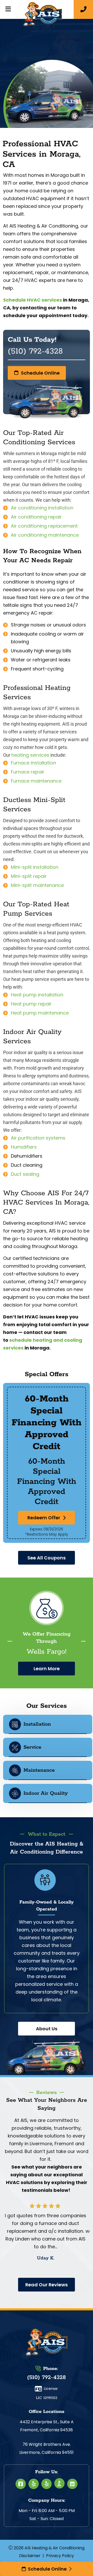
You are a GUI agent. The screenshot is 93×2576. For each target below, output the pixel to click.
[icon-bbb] (59, 2483)
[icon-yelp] (34, 2484)
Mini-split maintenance (37, 885)
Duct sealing (25, 1174)
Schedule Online (47, 2569)
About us (47, 2029)
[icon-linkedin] (72, 2484)
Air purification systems (38, 1138)
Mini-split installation (35, 867)
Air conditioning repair (36, 517)
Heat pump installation (37, 995)
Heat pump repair (31, 1004)
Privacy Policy (60, 2556)
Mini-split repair (29, 876)
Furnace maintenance (36, 781)
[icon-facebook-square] (21, 2484)
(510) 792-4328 (47, 2377)
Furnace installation (33, 763)
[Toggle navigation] (8, 9)
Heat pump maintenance (40, 1013)
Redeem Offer (44, 1518)
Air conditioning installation (42, 508)
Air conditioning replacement (44, 526)
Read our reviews (47, 2285)
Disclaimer (30, 2556)
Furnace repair (28, 772)
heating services (30, 755)
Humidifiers (24, 1147)
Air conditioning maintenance (45, 535)
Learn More (47, 1669)
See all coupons (47, 1558)
